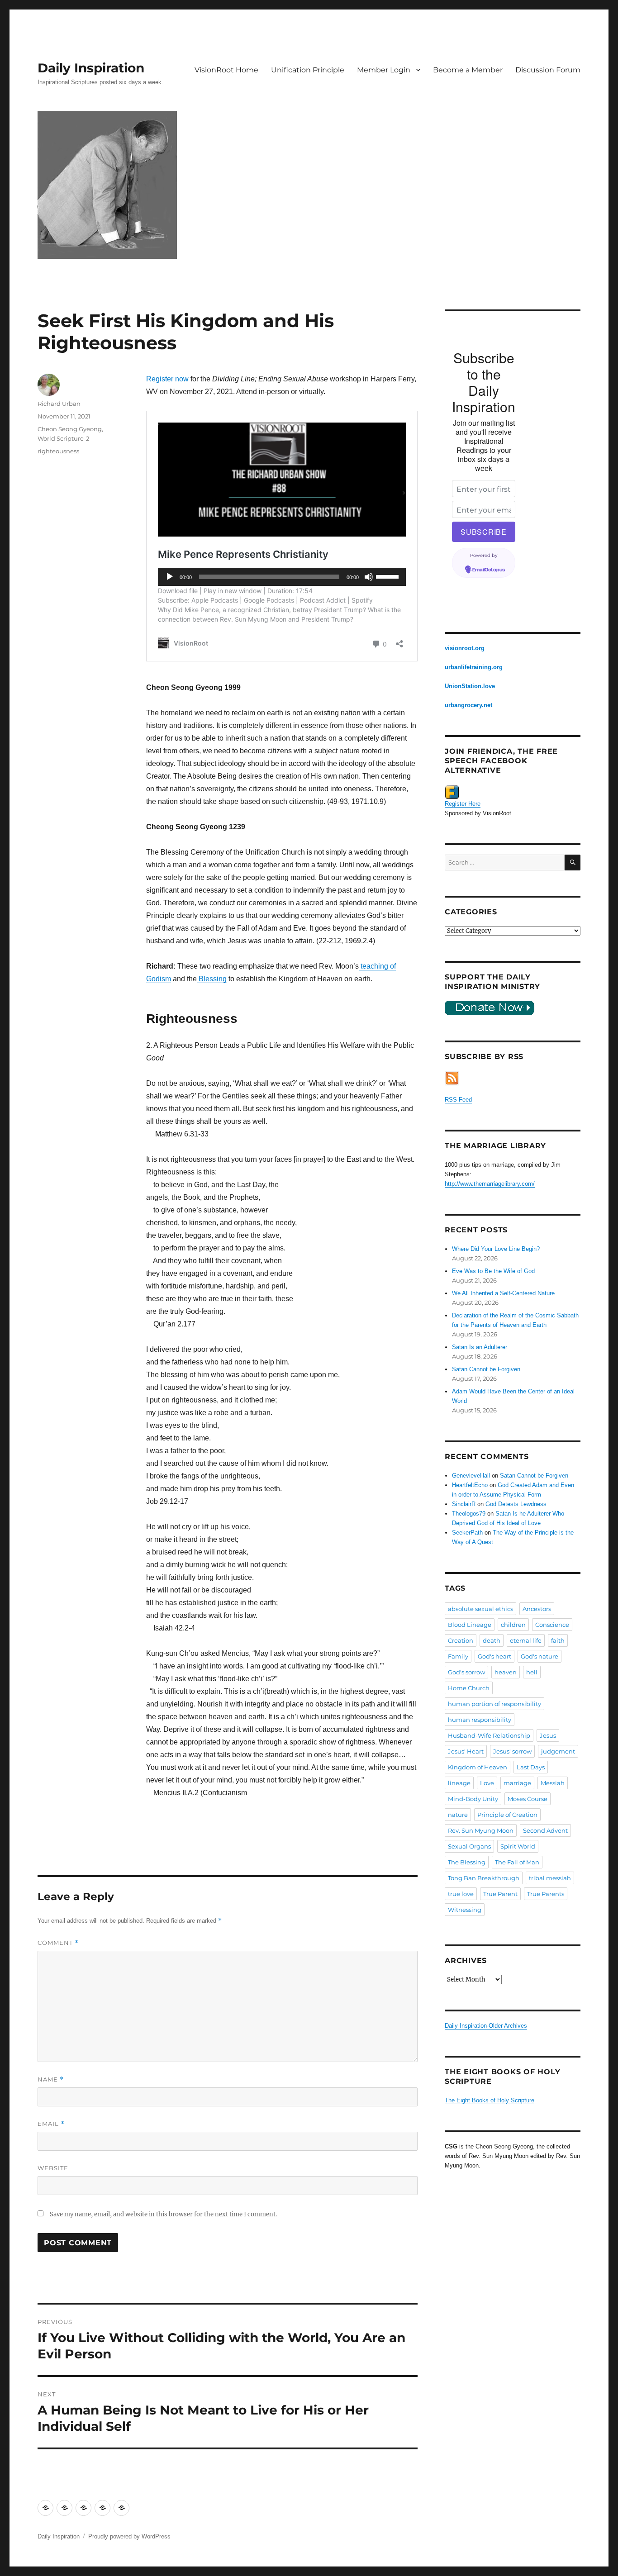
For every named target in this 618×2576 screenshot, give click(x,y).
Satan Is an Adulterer (480, 1347)
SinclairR (464, 1504)
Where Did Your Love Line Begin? (496, 1249)
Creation (461, 1640)
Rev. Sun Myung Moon (481, 1830)
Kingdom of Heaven (478, 1767)
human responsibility (480, 1720)
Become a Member (468, 70)
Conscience (552, 1625)
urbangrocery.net (468, 705)
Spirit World (518, 1846)
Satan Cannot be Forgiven (486, 1369)
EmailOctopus (489, 570)
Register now (167, 379)
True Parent (500, 1894)
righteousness (58, 451)
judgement (558, 1751)
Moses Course (528, 1799)
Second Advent (545, 1830)
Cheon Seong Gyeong (70, 429)
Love (487, 1783)
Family (458, 1656)
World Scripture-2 (63, 438)
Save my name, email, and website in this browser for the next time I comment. (163, 2214)
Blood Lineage (470, 1625)
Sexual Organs (469, 1846)
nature (458, 1815)
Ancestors (537, 1609)
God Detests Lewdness (516, 1504)
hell (532, 1672)
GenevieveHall (471, 1476)
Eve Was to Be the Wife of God (493, 1271)
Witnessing (465, 1910)
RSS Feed (458, 1100)
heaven (506, 1672)
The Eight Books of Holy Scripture (490, 2100)
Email (51, 2124)
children (513, 1625)
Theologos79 (469, 1514)
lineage (459, 1783)
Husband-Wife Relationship (489, 1735)
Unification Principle (308, 70)
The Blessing (467, 1862)
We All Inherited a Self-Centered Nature (503, 1293)
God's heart (494, 1656)
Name (51, 2079)
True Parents (546, 1894)
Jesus (548, 1735)
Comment (58, 1943)
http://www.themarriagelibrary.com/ (490, 1184)
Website (53, 2168)
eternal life (526, 1640)
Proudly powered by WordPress (129, 2536)
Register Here (463, 804)
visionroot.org (465, 648)
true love (461, 1894)
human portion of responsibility (494, 1704)
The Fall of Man (517, 1862)
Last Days (531, 1767)
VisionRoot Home (226, 70)
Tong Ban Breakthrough (484, 1878)
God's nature (540, 1656)
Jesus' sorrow (512, 1751)
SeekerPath (467, 1533)
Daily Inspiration (91, 68)
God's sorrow (466, 1672)
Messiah (553, 1783)
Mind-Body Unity (473, 1799)
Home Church (469, 1688)
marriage (517, 1783)
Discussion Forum (548, 70)
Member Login (384, 70)
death (492, 1640)
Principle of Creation (507, 1815)
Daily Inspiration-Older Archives (486, 2026)
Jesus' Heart (466, 1751)
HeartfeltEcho (470, 1485)
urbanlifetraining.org (474, 667)
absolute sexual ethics (480, 1609)
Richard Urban (59, 404)
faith (558, 1640)
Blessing (212, 979)
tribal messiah (550, 1878)
